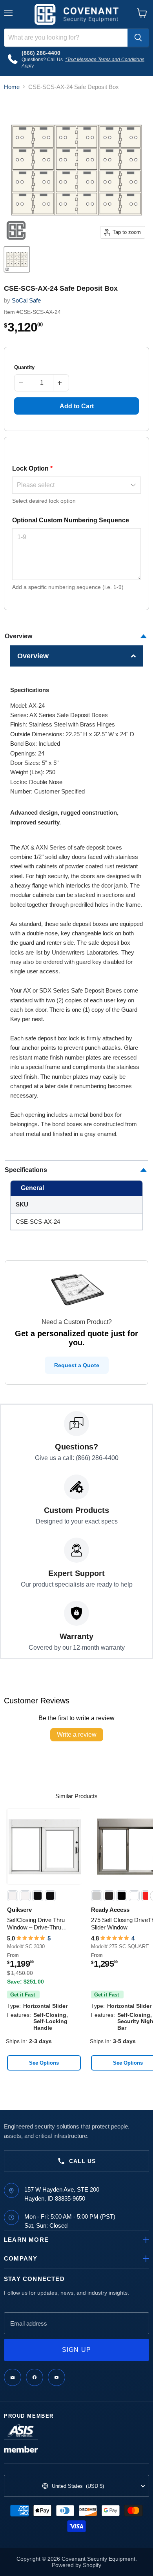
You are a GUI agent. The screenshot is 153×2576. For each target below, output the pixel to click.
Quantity (24, 367)
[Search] (138, 38)
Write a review (77, 1735)
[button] (77, 656)
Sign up (77, 2350)
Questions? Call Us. (43, 60)
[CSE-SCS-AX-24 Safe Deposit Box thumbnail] (17, 259)
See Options (44, 2063)
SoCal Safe (26, 300)
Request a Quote (77, 1365)
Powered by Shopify (76, 2565)
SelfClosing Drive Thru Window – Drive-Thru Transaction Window (36, 1924)
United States (78, 2486)
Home (12, 87)
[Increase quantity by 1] (61, 383)
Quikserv (19, 1910)
